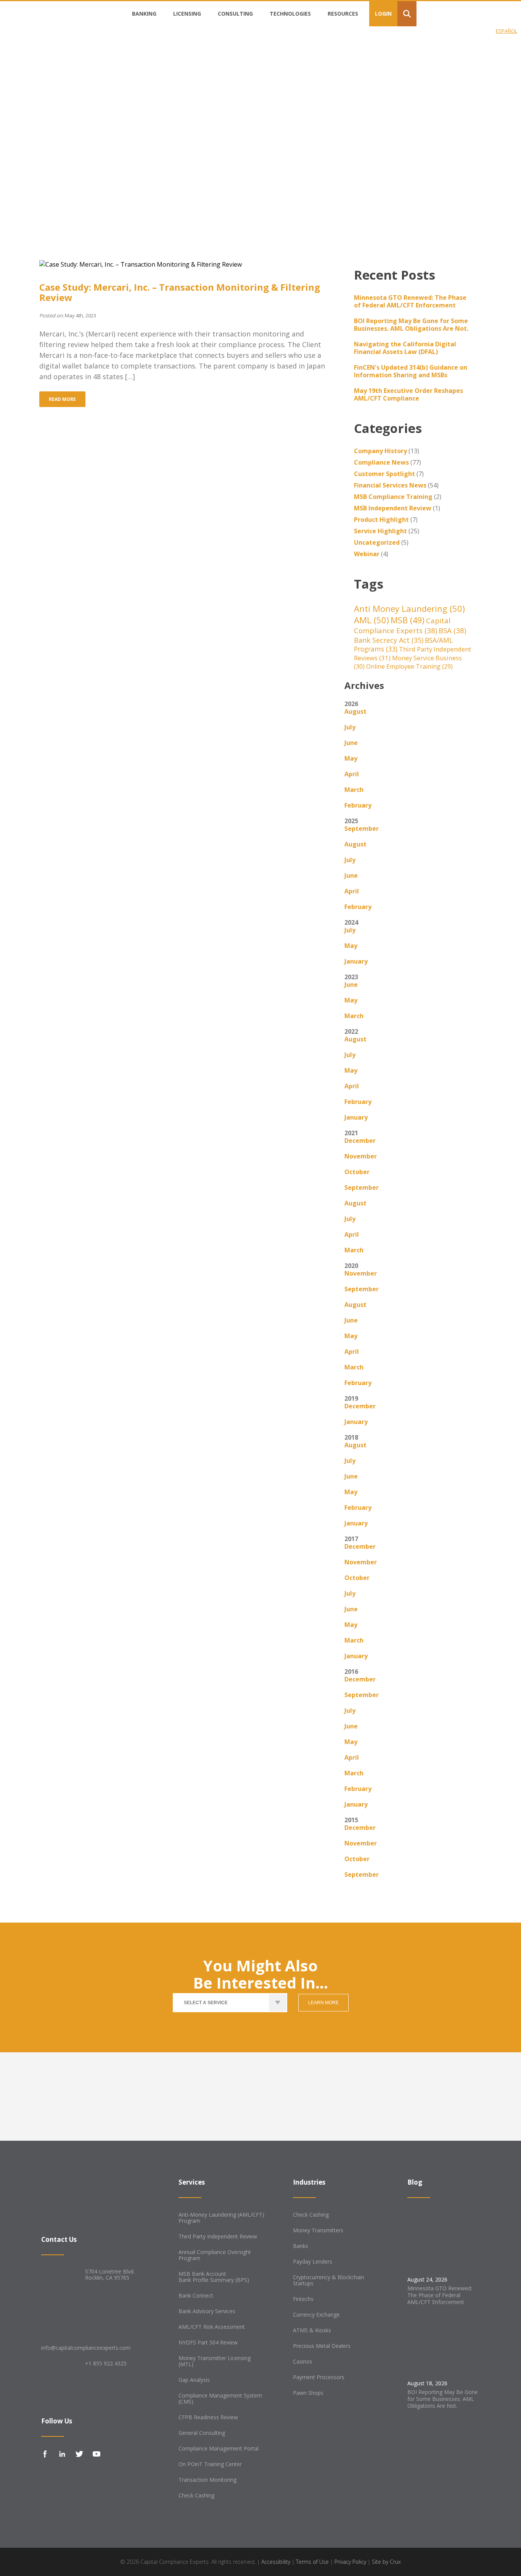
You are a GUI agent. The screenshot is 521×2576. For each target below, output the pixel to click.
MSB (408, 620)
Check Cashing (196, 2495)
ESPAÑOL (507, 31)
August (355, 711)
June (351, 743)
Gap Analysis (194, 2380)
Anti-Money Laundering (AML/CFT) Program (221, 2218)
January (356, 961)
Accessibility (276, 2562)
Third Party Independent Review (218, 2236)
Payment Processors (319, 2377)
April (352, 774)
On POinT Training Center (210, 2464)
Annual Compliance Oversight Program (215, 2255)
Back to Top (36, 2562)
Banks (301, 2246)
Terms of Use (312, 2562)
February (358, 805)
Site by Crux (386, 2562)
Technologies (290, 14)
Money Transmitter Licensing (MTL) (215, 2361)
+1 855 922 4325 (106, 2363)
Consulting (235, 14)
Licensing (187, 14)
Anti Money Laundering (409, 608)
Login (383, 14)
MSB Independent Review (393, 508)
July (350, 727)
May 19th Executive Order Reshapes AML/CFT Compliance (408, 394)
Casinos (303, 2361)
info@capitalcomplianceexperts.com (86, 2348)
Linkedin (62, 2454)
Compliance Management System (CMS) (220, 2398)
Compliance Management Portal (219, 2448)
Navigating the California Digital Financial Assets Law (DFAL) (405, 348)
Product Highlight (381, 520)
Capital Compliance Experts (402, 626)
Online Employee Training (409, 666)
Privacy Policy (350, 2562)
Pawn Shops (308, 2393)
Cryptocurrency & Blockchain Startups (329, 2280)
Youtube (96, 2454)
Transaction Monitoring (207, 2480)
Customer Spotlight (384, 474)
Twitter (79, 2454)
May (351, 758)
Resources (343, 14)
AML (371, 620)
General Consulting (202, 2433)
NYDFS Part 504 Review (208, 2342)
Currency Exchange (316, 2315)
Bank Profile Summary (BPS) (214, 2280)
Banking (144, 14)
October (357, 1172)
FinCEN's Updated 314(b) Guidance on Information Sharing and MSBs (411, 371)
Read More (62, 399)
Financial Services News (390, 485)
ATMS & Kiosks (312, 2330)
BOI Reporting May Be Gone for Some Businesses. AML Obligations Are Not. (411, 325)
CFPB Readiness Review (208, 2417)
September (362, 829)
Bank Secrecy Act (389, 640)
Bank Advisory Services (207, 2311)
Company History (380, 451)
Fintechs (303, 2299)
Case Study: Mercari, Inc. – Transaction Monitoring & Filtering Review (180, 292)
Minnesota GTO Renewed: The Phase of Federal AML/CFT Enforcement (410, 301)
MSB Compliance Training (393, 497)
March (354, 790)
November (361, 1156)
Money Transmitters (318, 2230)
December (360, 1141)
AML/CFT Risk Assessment (212, 2327)
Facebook (45, 2454)
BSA (452, 631)
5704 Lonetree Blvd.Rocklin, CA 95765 (110, 2274)
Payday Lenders (313, 2261)
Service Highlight (380, 531)
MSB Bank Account (202, 2274)
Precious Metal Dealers (322, 2346)
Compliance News (381, 462)
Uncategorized (377, 542)
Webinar (367, 554)
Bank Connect (196, 2295)
